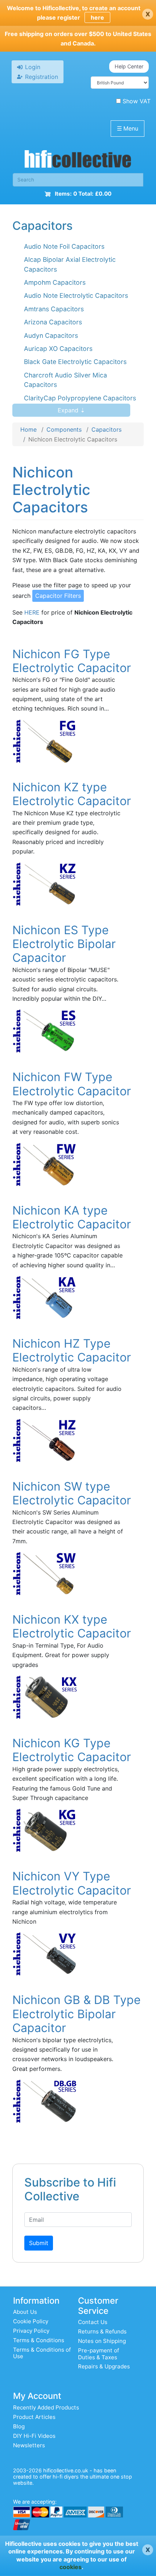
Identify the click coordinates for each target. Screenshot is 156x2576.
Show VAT (137, 101)
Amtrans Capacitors (54, 309)
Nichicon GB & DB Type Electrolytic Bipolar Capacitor (77, 2014)
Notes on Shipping (102, 2341)
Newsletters (29, 2445)
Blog (19, 2426)
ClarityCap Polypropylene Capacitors (80, 398)
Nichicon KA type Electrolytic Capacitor (72, 1217)
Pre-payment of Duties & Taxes (98, 2354)
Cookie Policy (31, 2321)
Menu (128, 128)
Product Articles (34, 2417)
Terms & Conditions (39, 2340)
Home (28, 429)
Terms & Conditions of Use (42, 2353)
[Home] (78, 161)
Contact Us (93, 2322)
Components (64, 429)
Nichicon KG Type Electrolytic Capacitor (72, 1750)
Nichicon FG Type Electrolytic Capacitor (72, 661)
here (97, 17)
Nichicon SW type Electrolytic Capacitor (72, 1493)
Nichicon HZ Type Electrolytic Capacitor (72, 1350)
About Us (25, 2312)
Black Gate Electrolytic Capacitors (75, 362)
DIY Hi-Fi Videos (34, 2436)
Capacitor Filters (58, 596)
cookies (71, 2567)
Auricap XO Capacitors (58, 349)
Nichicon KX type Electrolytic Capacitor (72, 1626)
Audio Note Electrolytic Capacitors (76, 295)
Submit (39, 2243)
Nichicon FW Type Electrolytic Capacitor (72, 1084)
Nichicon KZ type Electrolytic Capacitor (72, 794)
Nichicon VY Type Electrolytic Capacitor (72, 1883)
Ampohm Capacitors (55, 282)
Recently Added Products (46, 2407)
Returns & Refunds (102, 2331)
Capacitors (106, 429)
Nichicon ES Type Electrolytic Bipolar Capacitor (64, 944)
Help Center (129, 66)
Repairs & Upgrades (104, 2366)
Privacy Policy (31, 2331)
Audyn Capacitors (51, 335)
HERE (32, 612)
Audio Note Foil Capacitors (64, 246)
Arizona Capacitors (53, 322)
